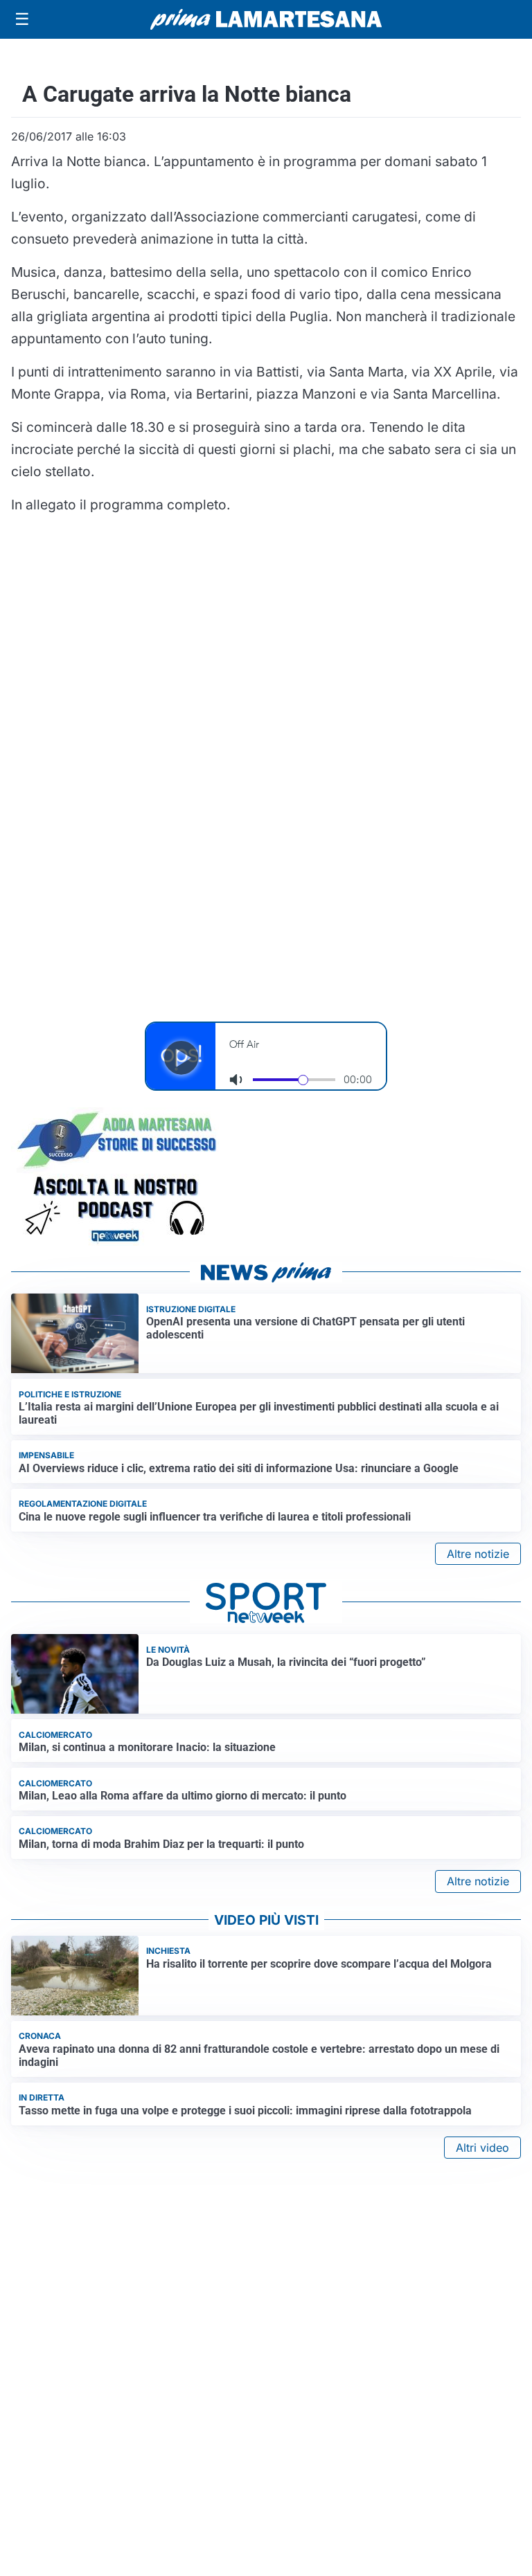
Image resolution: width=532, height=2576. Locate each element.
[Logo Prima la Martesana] (266, 19)
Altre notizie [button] (478, 1554)
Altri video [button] (482, 2148)
